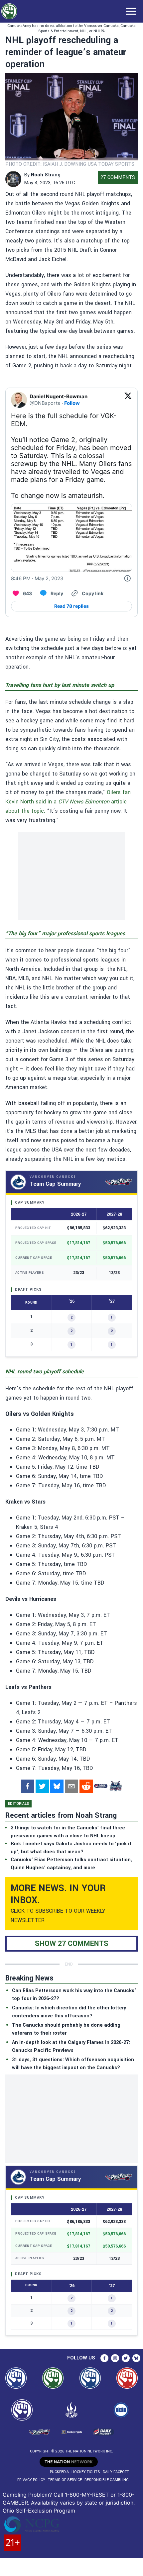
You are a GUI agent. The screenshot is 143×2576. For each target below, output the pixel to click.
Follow (72, 403)
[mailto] (71, 1786)
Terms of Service (65, 2480)
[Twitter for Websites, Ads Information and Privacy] (127, 579)
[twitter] (42, 1786)
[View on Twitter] (128, 400)
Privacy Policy (31, 2480)
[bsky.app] (57, 1786)
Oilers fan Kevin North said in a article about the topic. (68, 802)
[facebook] (28, 1786)
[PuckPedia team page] (115, 1786)
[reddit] (86, 1786)
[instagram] (115, 2358)
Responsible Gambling (107, 2480)
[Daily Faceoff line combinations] (101, 1786)
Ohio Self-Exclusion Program (39, 2511)
